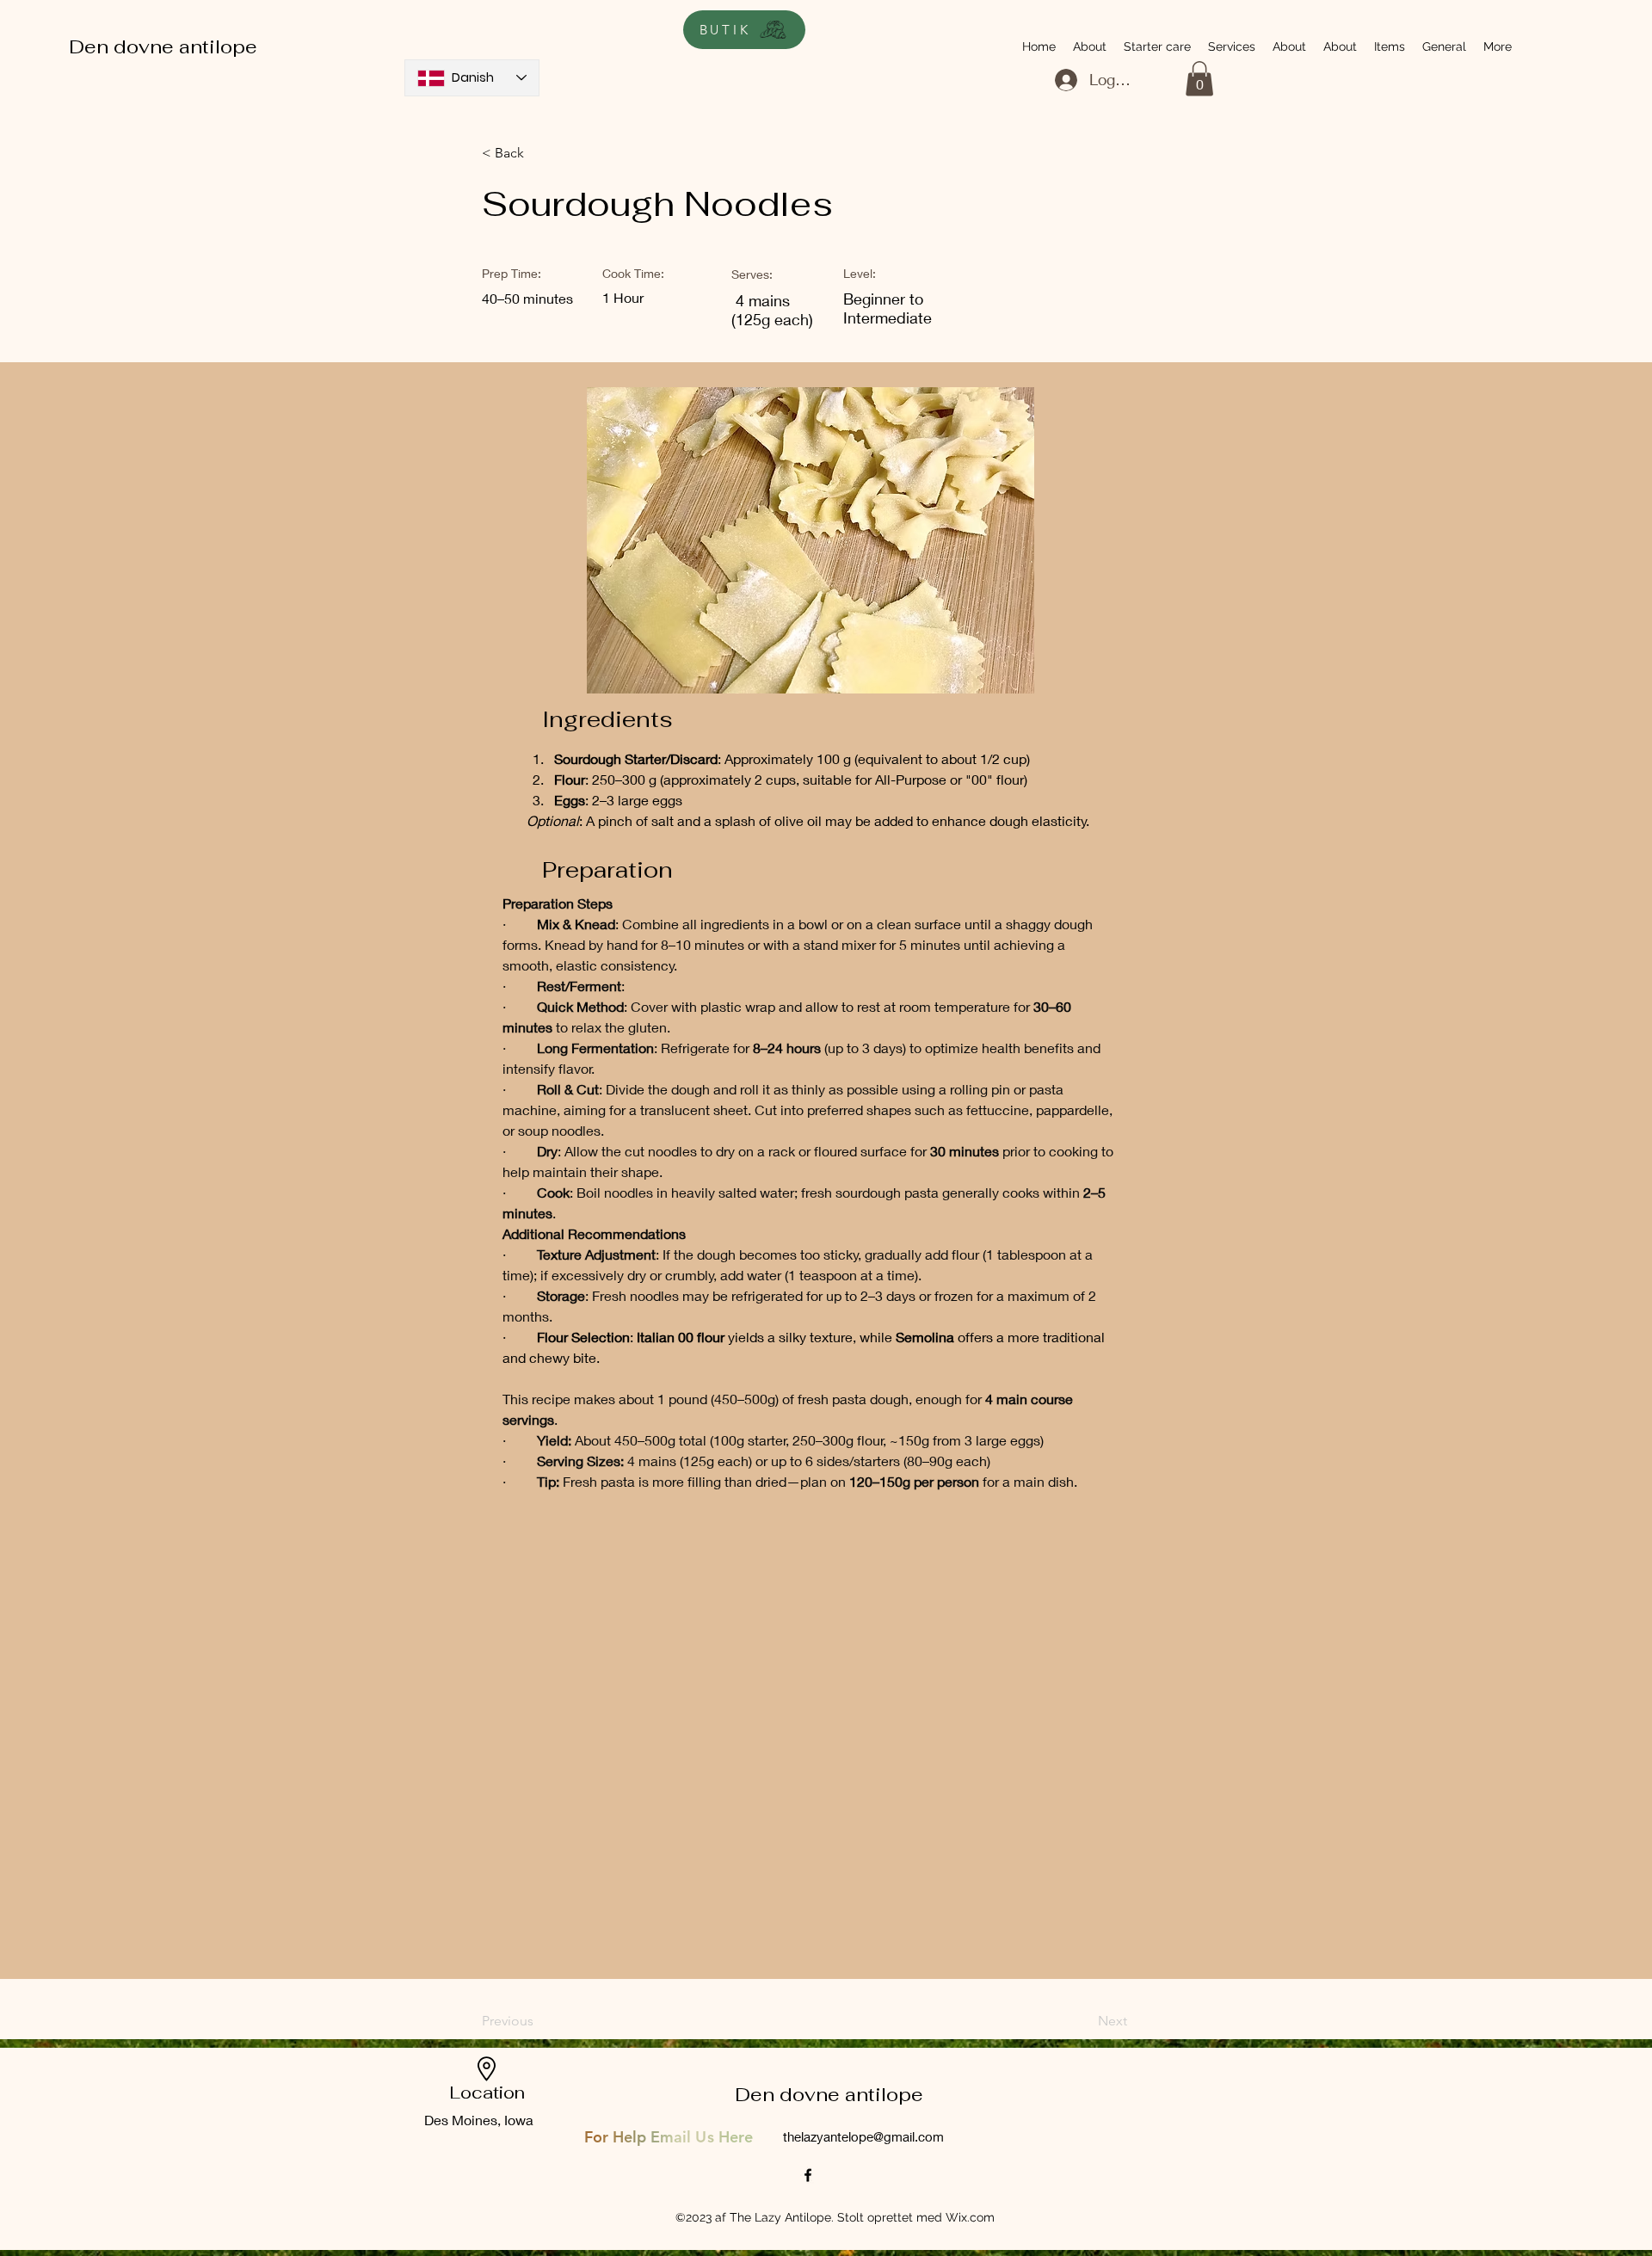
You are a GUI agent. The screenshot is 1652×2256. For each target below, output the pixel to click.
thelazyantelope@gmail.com (863, 2136)
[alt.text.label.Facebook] (808, 2175)
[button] (1199, 79)
